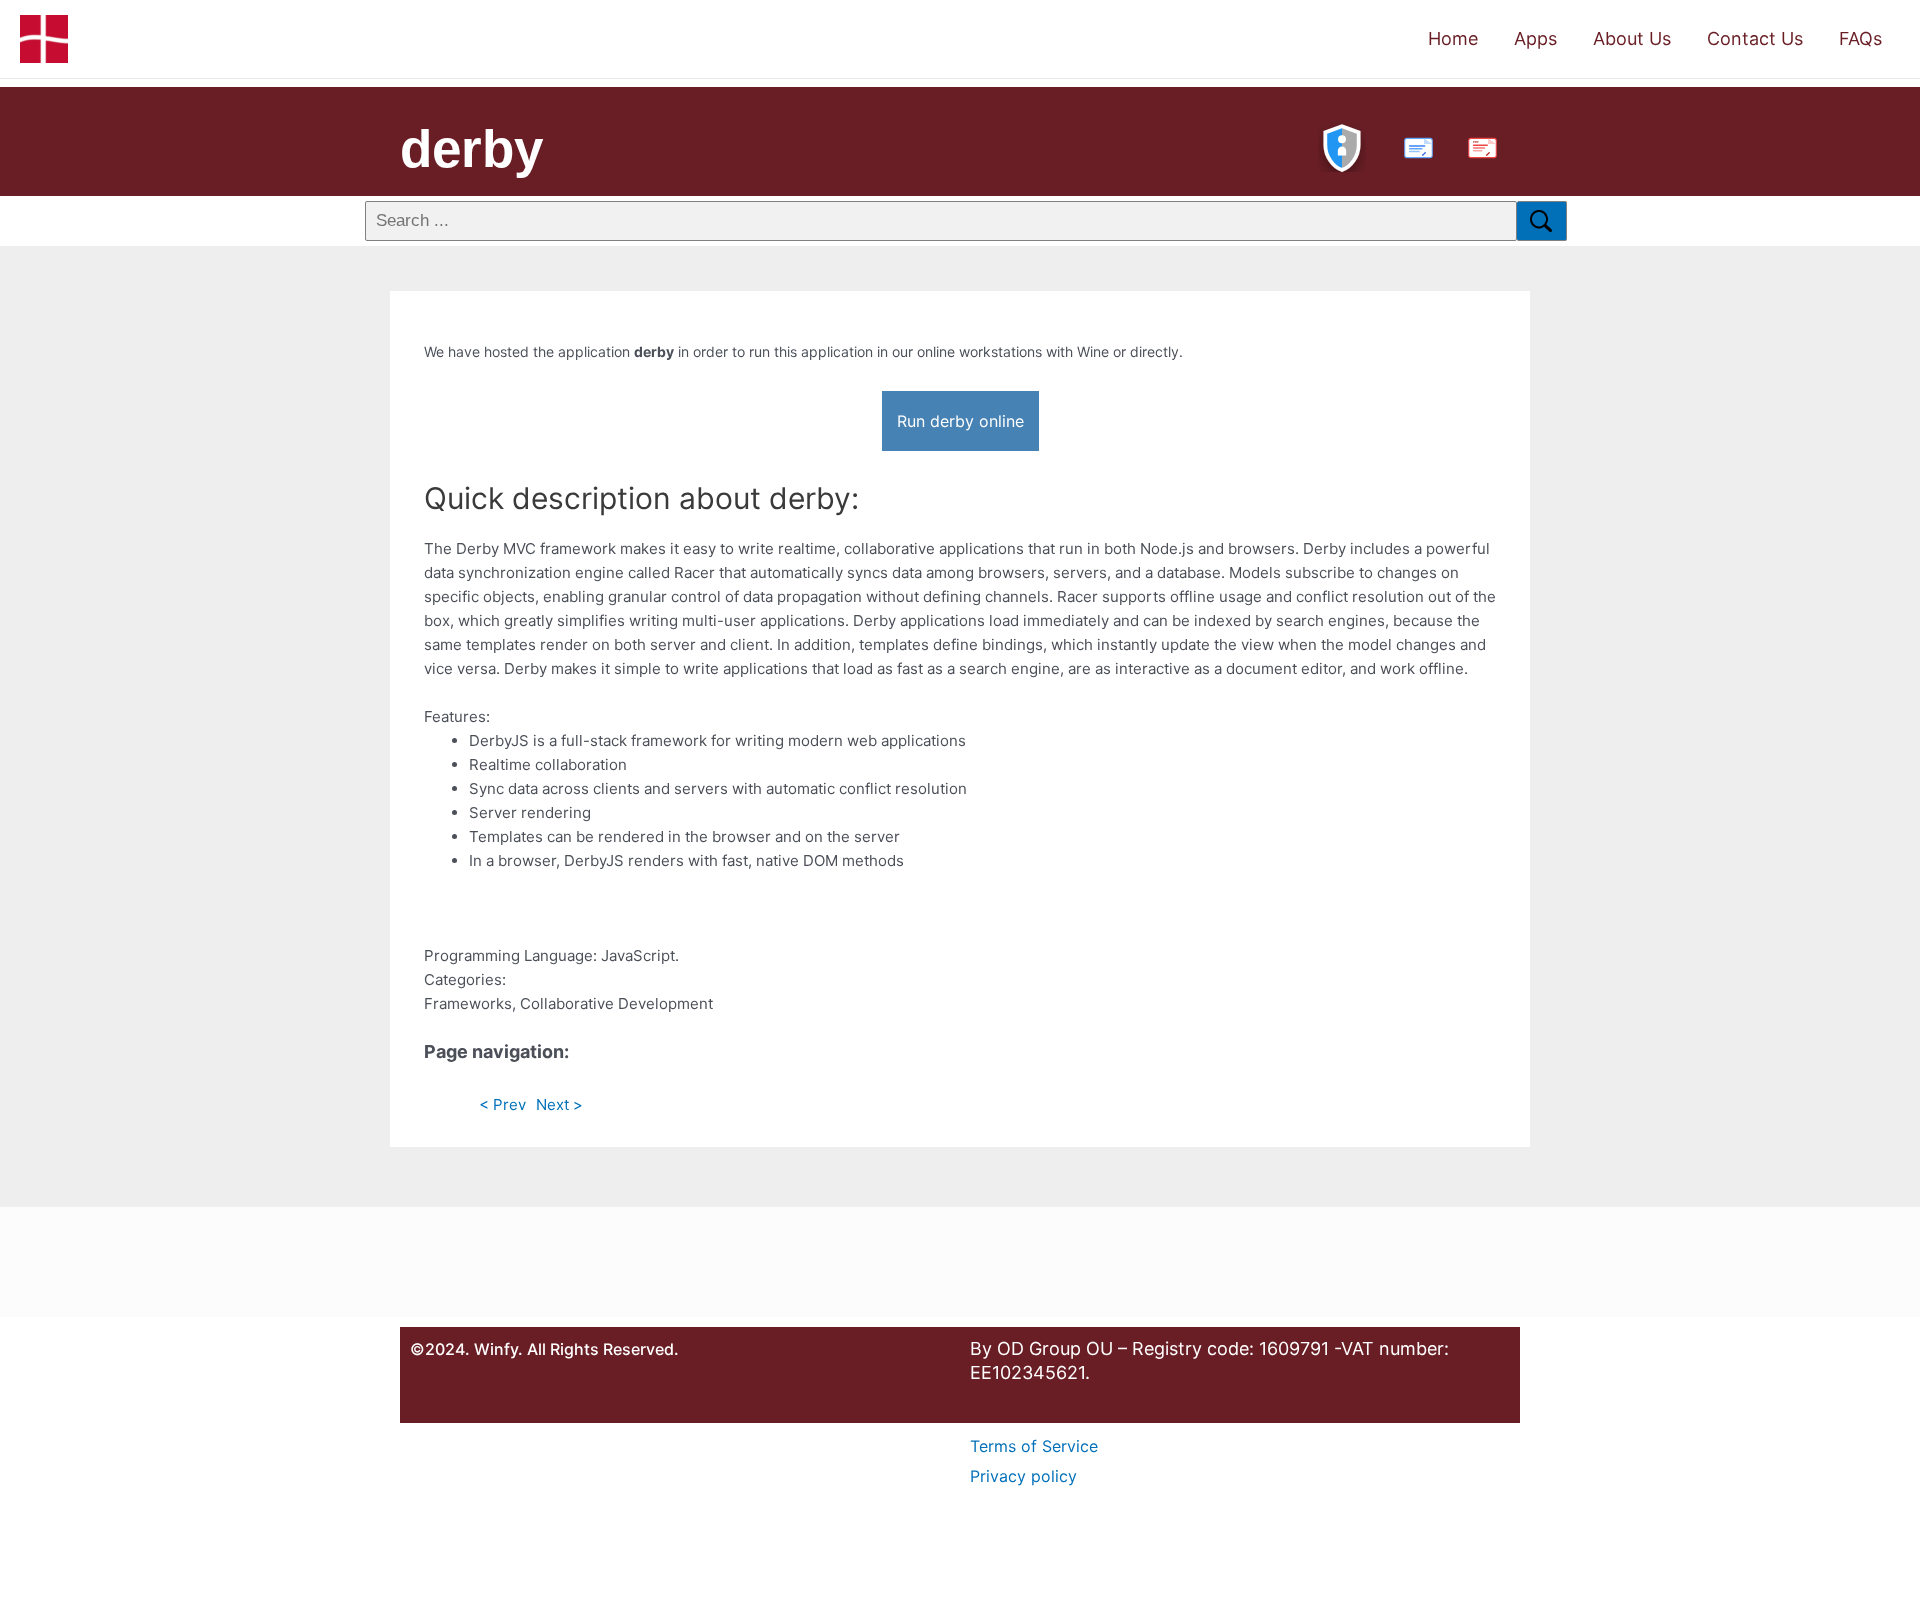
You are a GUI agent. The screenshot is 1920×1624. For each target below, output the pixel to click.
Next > (559, 1104)
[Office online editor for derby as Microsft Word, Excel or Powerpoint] (1414, 145)
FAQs (1860, 38)
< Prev (502, 1104)
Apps (1535, 38)
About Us (1632, 38)
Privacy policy (1023, 1476)
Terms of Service (1034, 1446)
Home (1453, 38)
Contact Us (1755, 38)
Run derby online (960, 421)
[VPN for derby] (1342, 145)
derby (471, 148)
